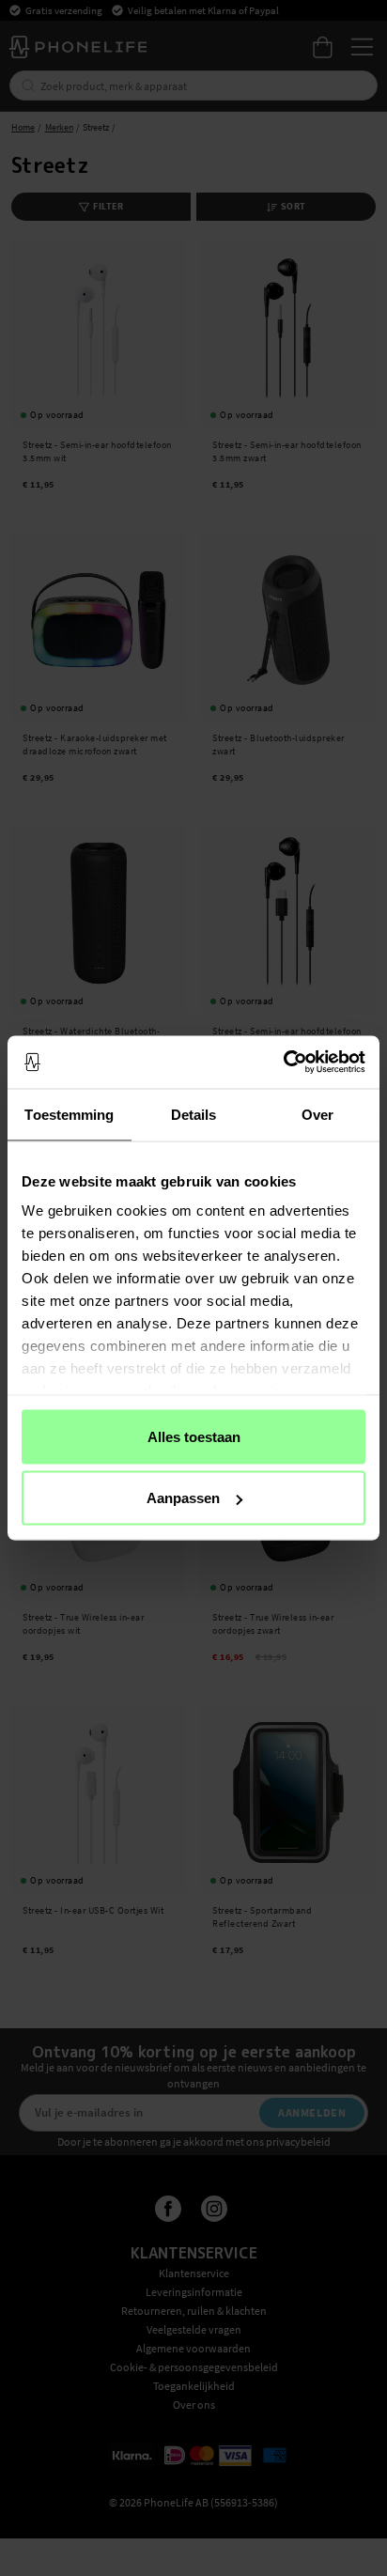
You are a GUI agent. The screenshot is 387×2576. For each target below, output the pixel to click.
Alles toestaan (194, 1436)
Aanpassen (183, 1498)
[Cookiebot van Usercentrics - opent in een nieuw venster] (283, 1063)
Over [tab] (317, 1114)
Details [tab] (194, 1114)
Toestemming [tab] (69, 1114)
